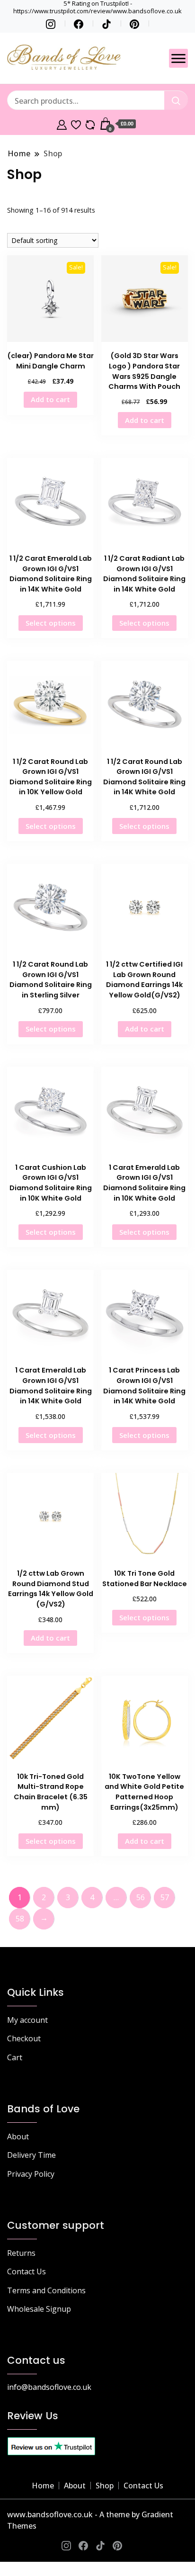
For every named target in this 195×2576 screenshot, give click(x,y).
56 (141, 1897)
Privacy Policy (31, 2174)
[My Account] (62, 124)
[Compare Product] (90, 124)
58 (20, 1919)
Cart (15, 2057)
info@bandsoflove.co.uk (49, 2387)
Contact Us (27, 2271)
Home (43, 2486)
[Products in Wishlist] (76, 124)
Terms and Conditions (46, 2290)
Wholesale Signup (39, 2309)
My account (27, 2020)
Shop (105, 2486)
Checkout (24, 2038)
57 (165, 1897)
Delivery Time (31, 2155)
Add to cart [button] (50, 399)
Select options (51, 623)
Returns (21, 2253)
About (18, 2136)
